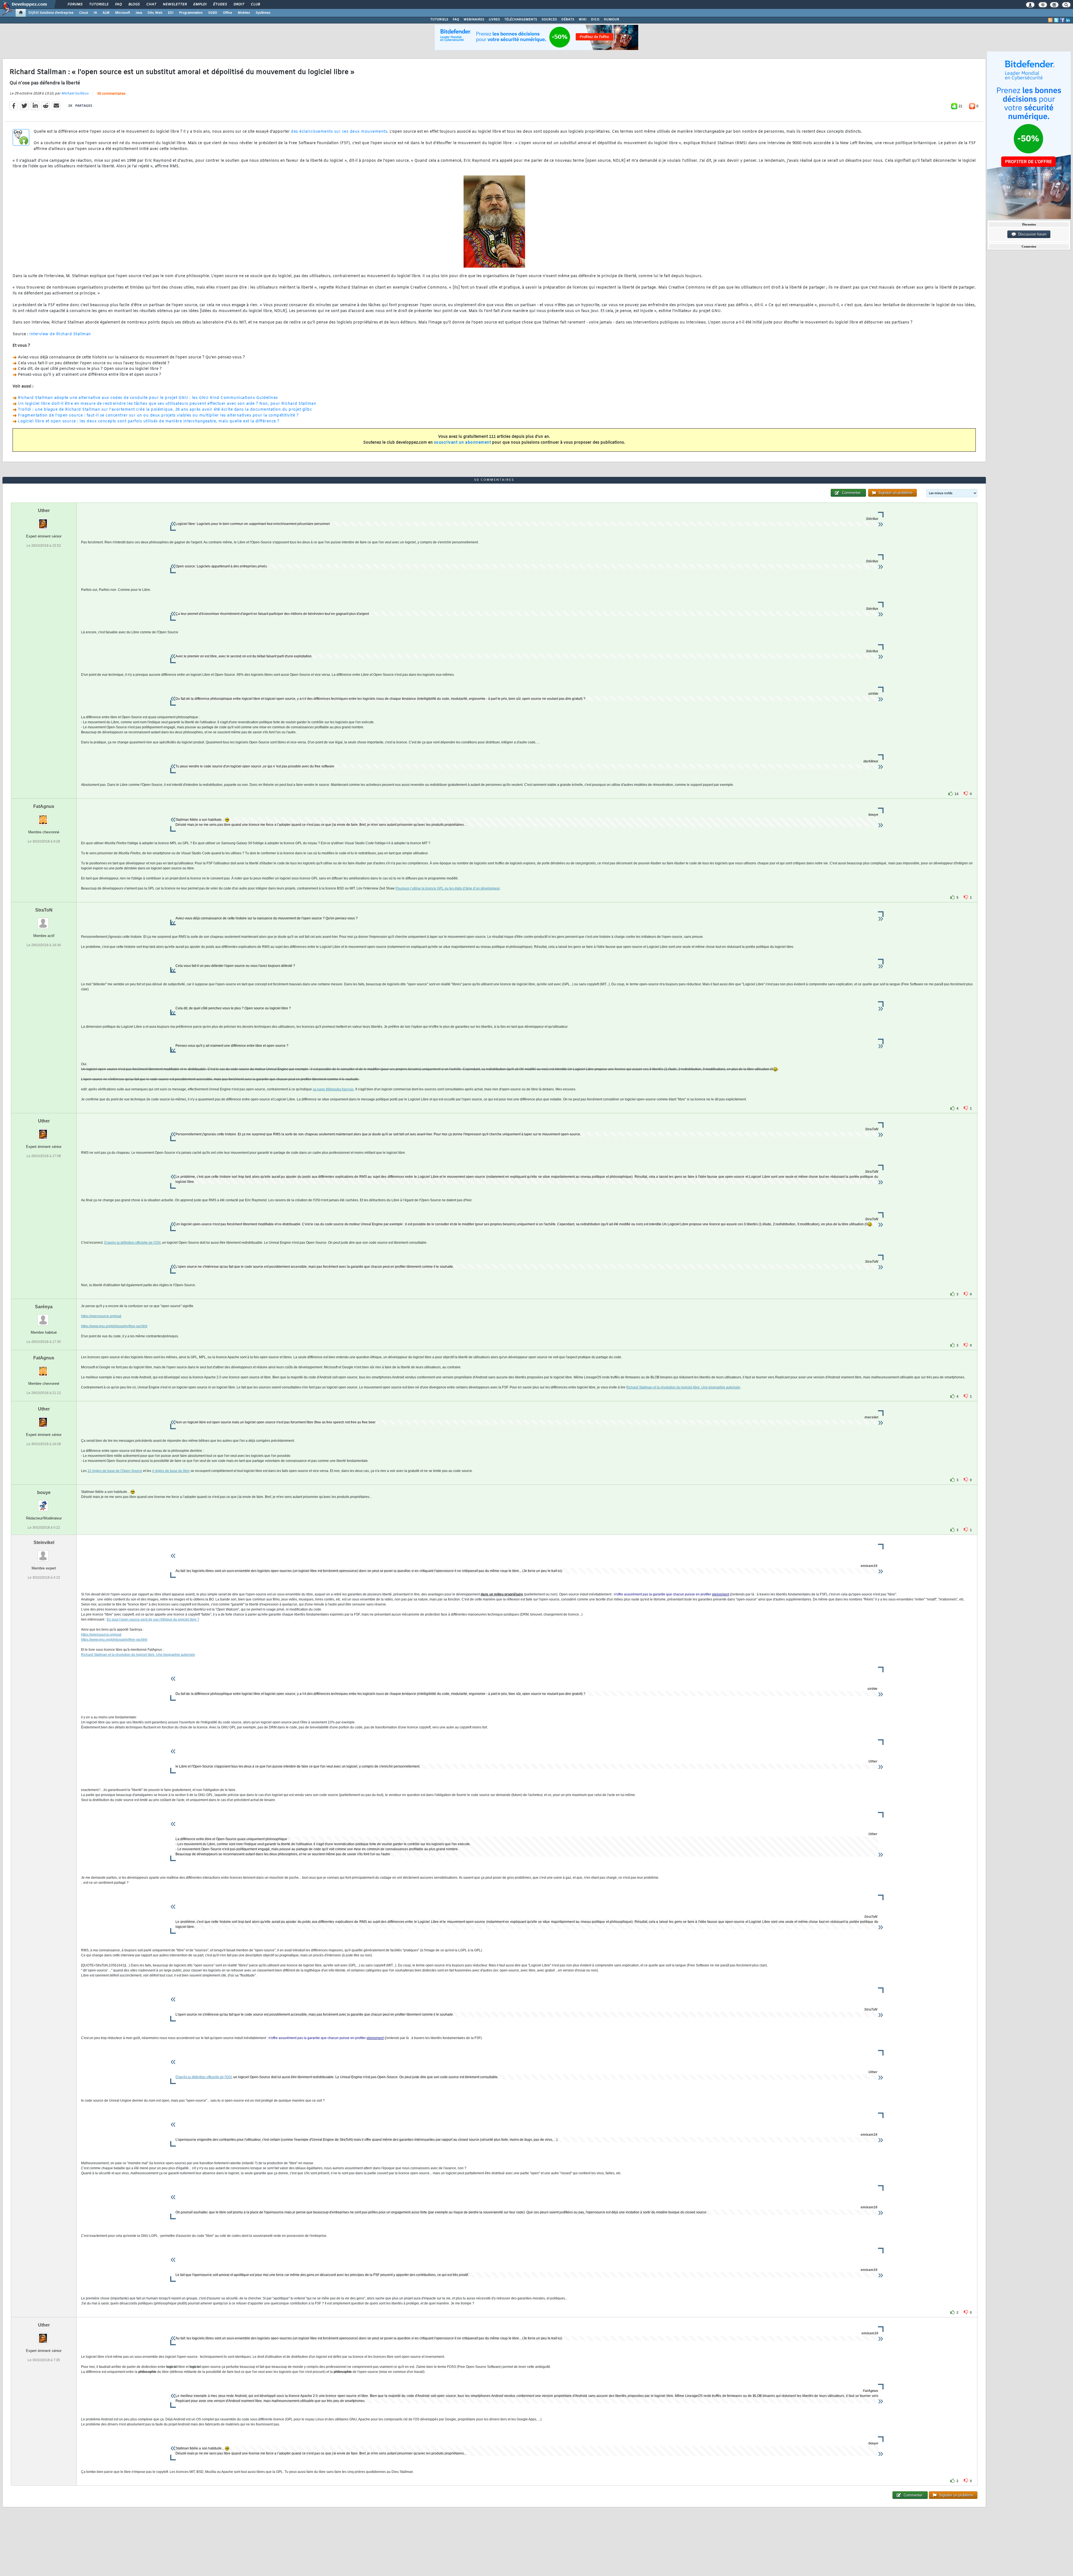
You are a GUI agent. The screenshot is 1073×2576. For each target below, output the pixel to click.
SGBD (213, 13)
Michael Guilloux (75, 94)
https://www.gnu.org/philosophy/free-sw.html (114, 1326)
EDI (171, 13)
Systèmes (263, 13)
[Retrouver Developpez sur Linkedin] (1068, 20)
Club (255, 4)
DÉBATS (568, 20)
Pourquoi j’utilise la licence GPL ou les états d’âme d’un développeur (448, 888)
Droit (239, 4)
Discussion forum (1031, 234)
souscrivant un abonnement (463, 443)
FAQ (118, 4)
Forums (75, 4)
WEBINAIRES (474, 20)
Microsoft (123, 13)
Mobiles (244, 13)
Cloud (84, 13)
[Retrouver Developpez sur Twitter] (1056, 20)
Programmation (191, 13)
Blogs (134, 4)
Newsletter (175, 4)
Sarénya (44, 1307)
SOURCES (549, 20)
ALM (106, 13)
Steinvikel (44, 1542)
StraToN (44, 910)
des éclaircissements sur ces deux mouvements (339, 132)
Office (228, 13)
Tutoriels (98, 4)
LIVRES (494, 20)
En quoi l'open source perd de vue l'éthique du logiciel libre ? (153, 1619)
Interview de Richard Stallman (60, 334)
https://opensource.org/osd (101, 1316)
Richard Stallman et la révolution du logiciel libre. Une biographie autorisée (683, 1387)
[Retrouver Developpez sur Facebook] (1062, 20)
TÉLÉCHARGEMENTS (521, 20)
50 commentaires (111, 94)
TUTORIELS (439, 20)
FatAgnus (44, 806)
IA (95, 13)
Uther (44, 511)
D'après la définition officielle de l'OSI (132, 1243)
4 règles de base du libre (171, 1471)
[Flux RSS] (1050, 20)
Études (220, 4)
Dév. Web (155, 13)
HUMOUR (612, 20)
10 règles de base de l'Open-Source (115, 1471)
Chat (151, 4)
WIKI (583, 20)
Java (139, 13)
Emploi (200, 4)
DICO (595, 20)
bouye (44, 1492)
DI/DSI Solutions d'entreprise (51, 13)
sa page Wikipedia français (333, 1089)
